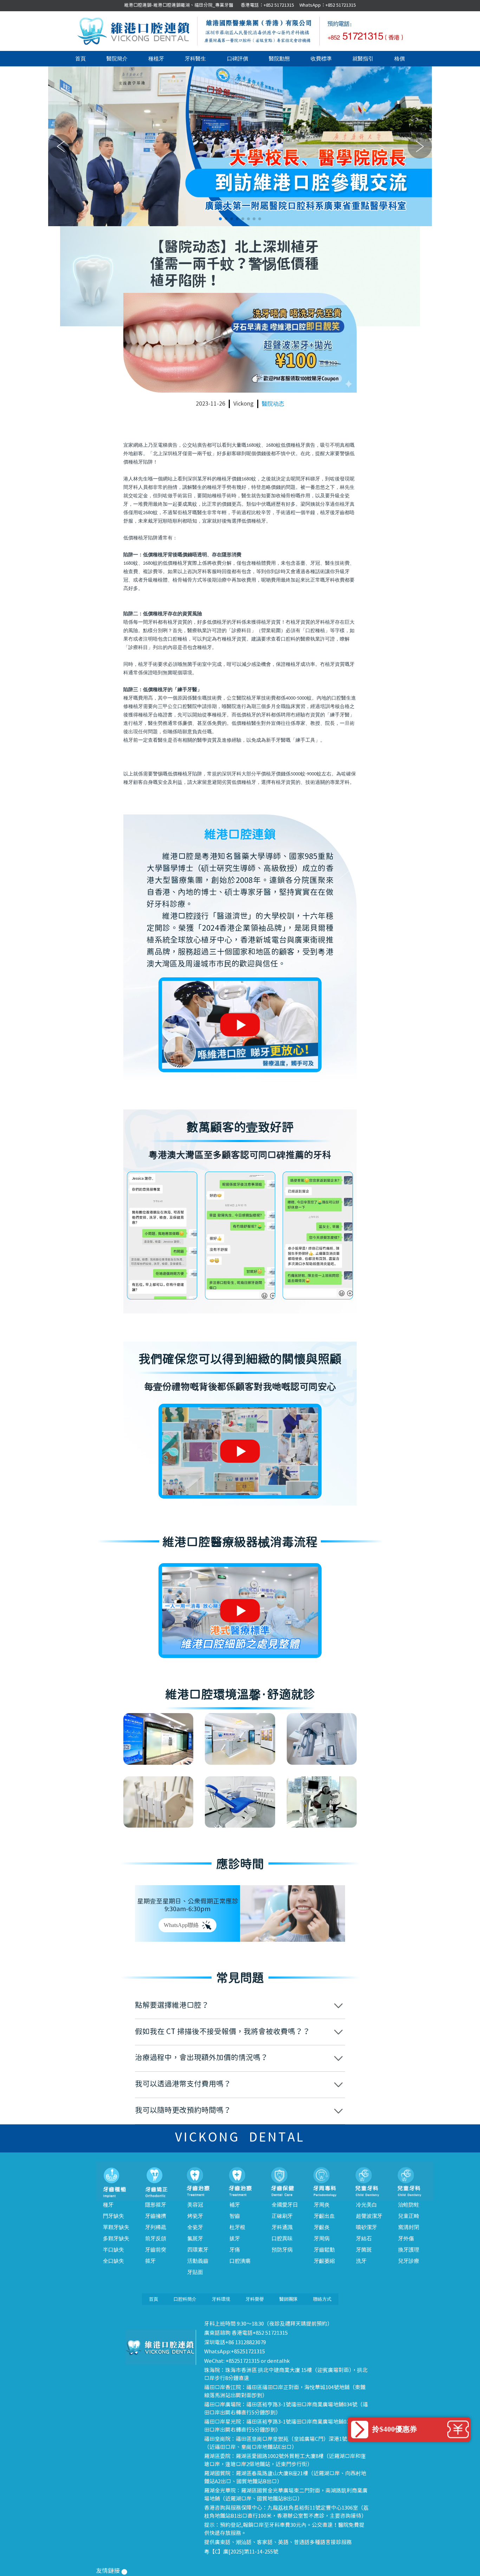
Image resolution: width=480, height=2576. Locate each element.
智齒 (235, 2216)
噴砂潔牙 (367, 2227)
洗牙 (361, 2261)
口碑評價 (238, 59)
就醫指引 (363, 59)
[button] (220, 219)
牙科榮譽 (255, 2299)
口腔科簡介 (185, 2299)
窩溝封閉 (409, 2227)
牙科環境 (221, 2299)
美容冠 (195, 2205)
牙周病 (322, 2239)
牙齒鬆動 (324, 2250)
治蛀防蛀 (409, 2205)
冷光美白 (367, 2205)
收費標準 (321, 59)
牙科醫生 (195, 59)
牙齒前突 (156, 2250)
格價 (400, 59)
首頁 (80, 59)
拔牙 (235, 2239)
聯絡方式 (322, 2299)
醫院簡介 (117, 59)
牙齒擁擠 (156, 2216)
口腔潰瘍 (240, 2261)
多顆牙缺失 (116, 2239)
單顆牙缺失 (116, 2227)
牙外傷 (406, 2239)
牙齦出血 (324, 2216)
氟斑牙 (195, 2239)
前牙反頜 (156, 2239)
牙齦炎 (322, 2227)
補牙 (235, 2205)
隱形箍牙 (156, 2205)
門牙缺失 (113, 2216)
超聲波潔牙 (369, 2216)
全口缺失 (113, 2261)
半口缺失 (113, 2250)
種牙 (108, 2205)
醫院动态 (273, 404)
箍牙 (150, 2261)
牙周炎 (322, 2205)
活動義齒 (198, 2261)
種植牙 (156, 59)
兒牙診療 (409, 2261)
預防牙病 (282, 2250)
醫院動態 (279, 59)
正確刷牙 (282, 2216)
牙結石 (364, 2239)
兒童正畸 (409, 2216)
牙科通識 (282, 2227)
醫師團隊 (288, 2299)
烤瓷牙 (195, 2216)
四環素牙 (198, 2250)
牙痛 (235, 2250)
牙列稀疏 (156, 2227)
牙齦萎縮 (324, 2261)
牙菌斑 (364, 2250)
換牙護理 (409, 2250)
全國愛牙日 (285, 2205)
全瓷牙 (195, 2227)
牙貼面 (195, 2272)
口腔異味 (282, 2239)
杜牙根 (237, 2227)
